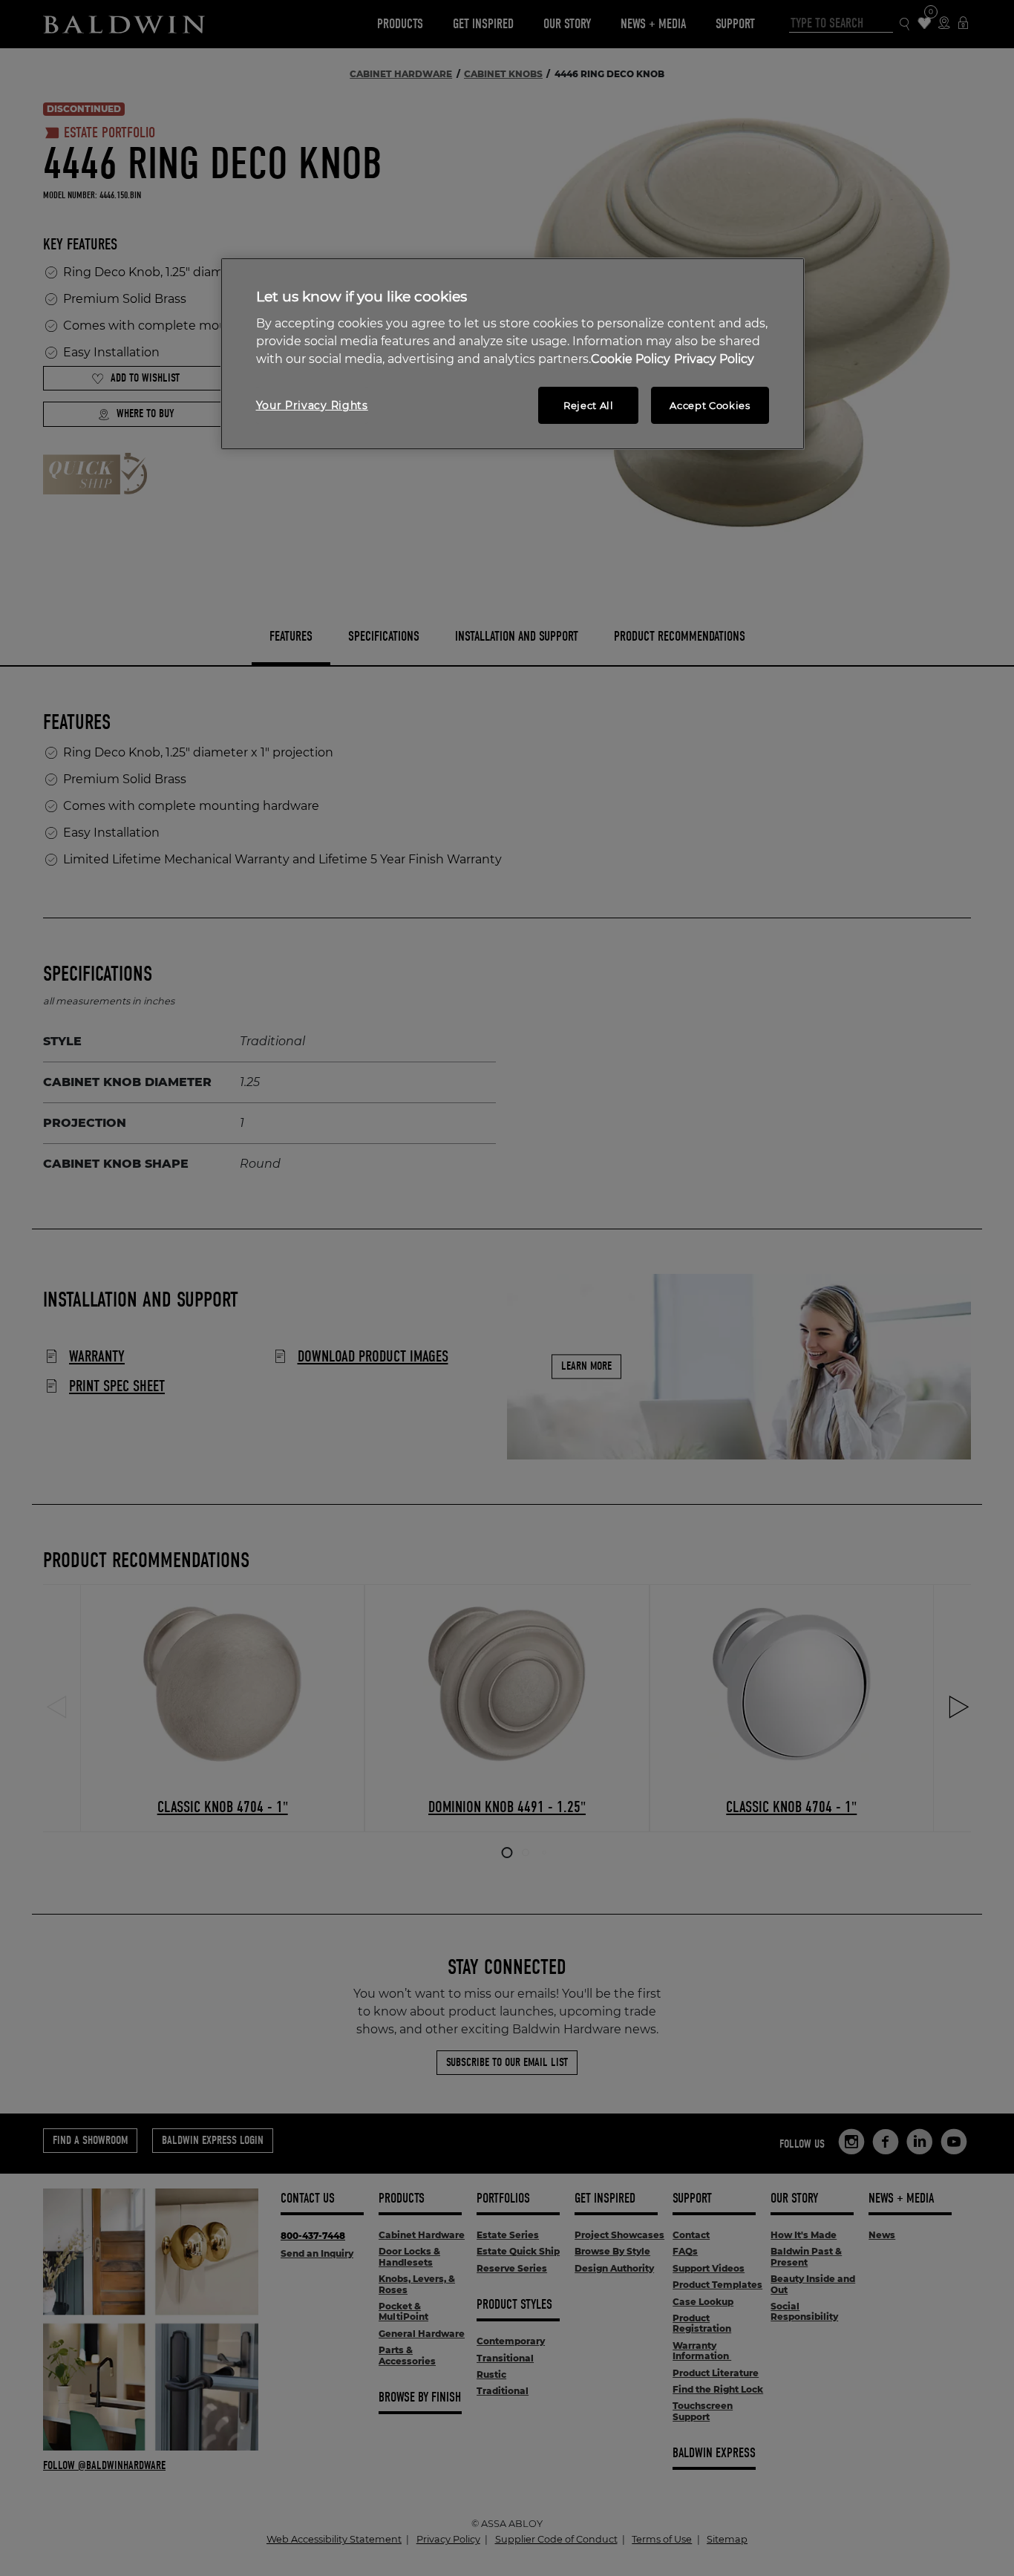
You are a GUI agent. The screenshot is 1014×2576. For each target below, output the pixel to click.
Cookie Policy (631, 359)
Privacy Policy (714, 359)
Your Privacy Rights (312, 405)
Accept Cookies (710, 405)
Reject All (589, 405)
